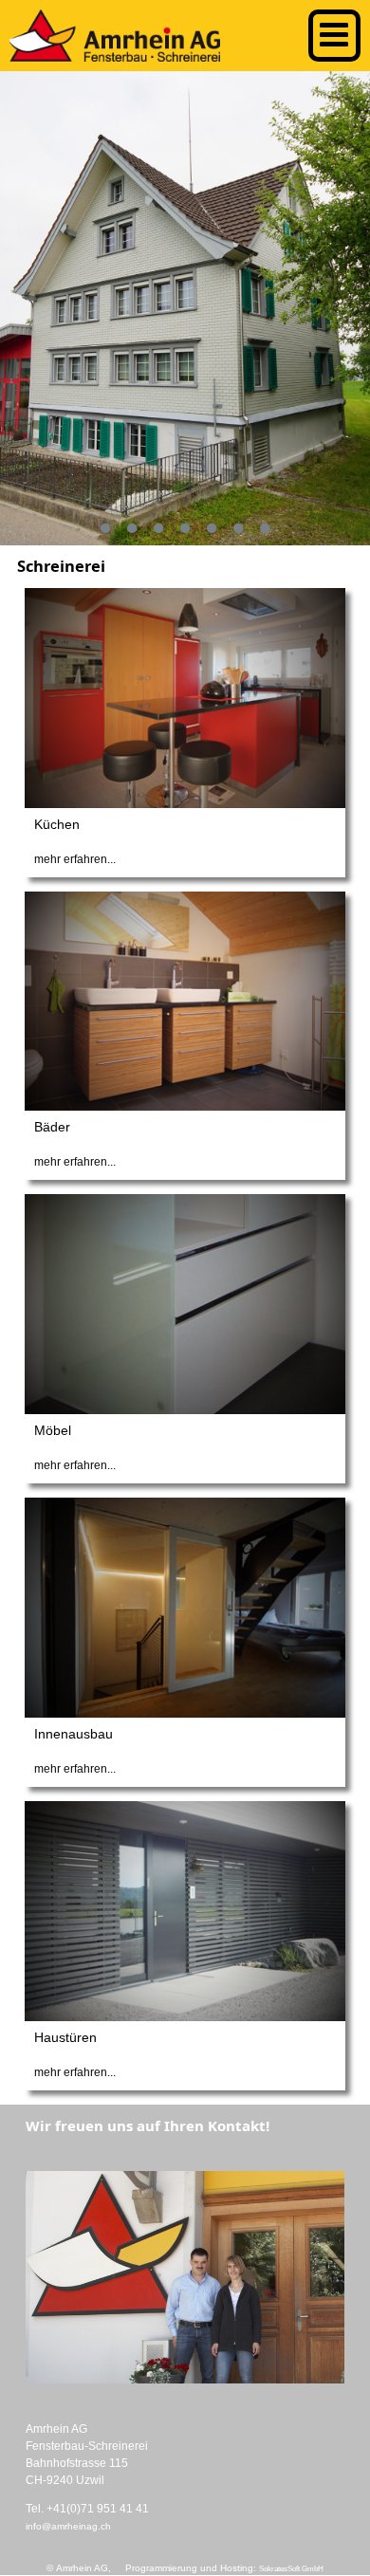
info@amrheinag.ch (68, 2526)
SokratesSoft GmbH (291, 2569)
